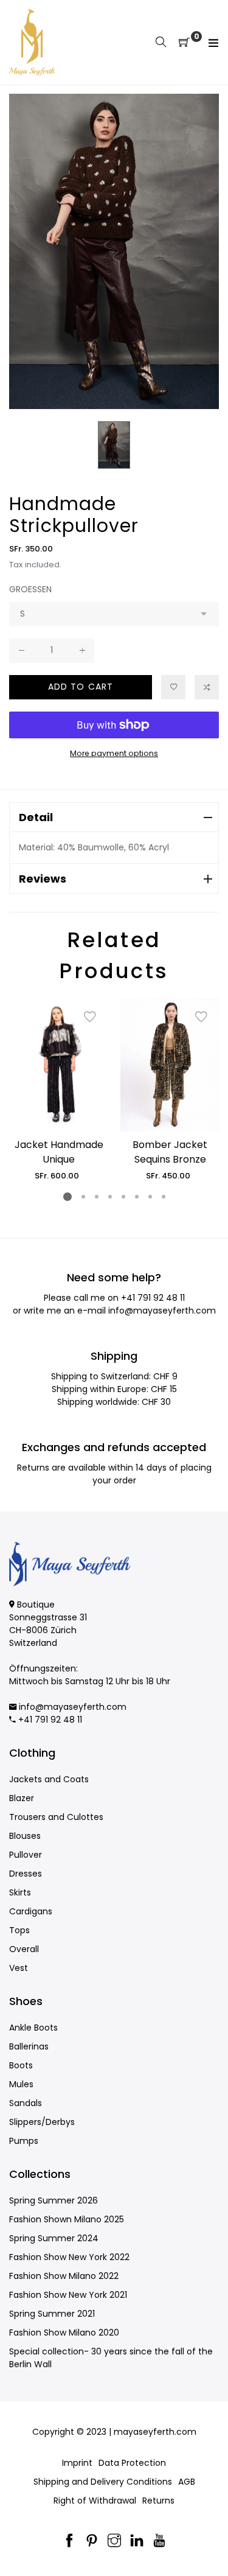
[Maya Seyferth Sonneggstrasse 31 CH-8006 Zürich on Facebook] (69, 2542)
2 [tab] (83, 1197)
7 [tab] (150, 1197)
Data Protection (132, 2463)
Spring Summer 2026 (54, 2200)
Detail (36, 817)
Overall (24, 1949)
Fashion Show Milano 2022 (64, 2276)
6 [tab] (136, 1197)
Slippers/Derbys (42, 2122)
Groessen (30, 589)
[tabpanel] (59, 1090)
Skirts (20, 1892)
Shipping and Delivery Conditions (103, 2482)
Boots (21, 2065)
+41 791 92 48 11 (153, 1298)
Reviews (43, 879)
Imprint (77, 2463)
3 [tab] (96, 1197)
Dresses (26, 1874)
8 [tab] (163, 1197)
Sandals (26, 2103)
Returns (158, 2501)
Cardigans (31, 1911)
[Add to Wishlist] (173, 687)
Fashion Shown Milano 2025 (67, 2219)
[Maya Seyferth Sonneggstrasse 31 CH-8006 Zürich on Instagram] (114, 2542)
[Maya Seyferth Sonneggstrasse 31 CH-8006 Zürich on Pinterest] (92, 2542)
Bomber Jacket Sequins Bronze (170, 1152)
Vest (19, 1968)
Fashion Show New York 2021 (68, 2295)
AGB (187, 2482)
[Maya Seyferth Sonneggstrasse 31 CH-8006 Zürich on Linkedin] (137, 2542)
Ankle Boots (33, 2028)
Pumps (24, 2141)
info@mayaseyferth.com (162, 1311)
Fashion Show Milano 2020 (64, 2333)
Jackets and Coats (49, 1779)
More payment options (114, 753)
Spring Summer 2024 (54, 2238)
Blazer (22, 1798)
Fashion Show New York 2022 (69, 2257)
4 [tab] (109, 1197)
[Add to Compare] (207, 687)
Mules (21, 2084)
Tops (19, 1930)
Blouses (25, 1836)
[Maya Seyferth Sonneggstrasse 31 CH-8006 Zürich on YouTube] (159, 2542)
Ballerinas (29, 2046)
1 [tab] (67, 1197)
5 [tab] (123, 1197)
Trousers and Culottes (56, 1817)
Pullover (26, 1855)
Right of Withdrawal (95, 2501)
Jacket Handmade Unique (59, 1152)
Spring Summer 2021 (52, 2314)
